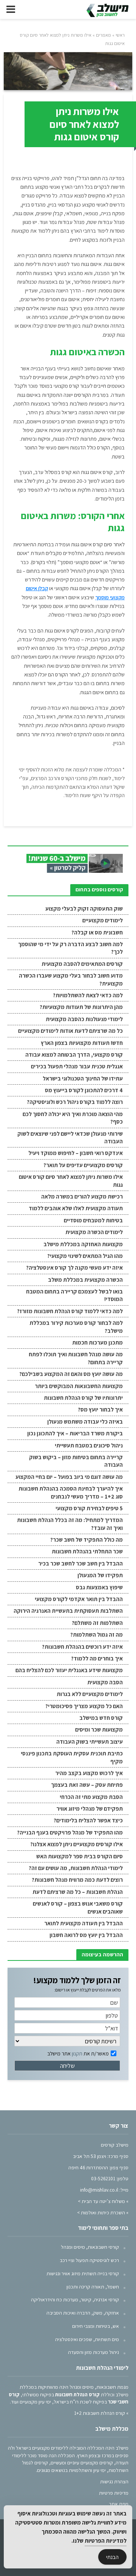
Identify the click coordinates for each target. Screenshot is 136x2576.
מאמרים (104, 35)
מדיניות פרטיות (114, 2493)
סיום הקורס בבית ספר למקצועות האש (80, 1856)
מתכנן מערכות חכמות (97, 1342)
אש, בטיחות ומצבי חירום (96, 2326)
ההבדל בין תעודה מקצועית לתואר (83, 1923)
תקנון (77, 2054)
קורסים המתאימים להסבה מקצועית (82, 964)
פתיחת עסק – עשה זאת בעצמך (87, 1785)
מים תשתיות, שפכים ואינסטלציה (87, 2339)
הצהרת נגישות (114, 2481)
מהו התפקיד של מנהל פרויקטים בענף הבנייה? (70, 1832)
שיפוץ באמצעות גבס (99, 1587)
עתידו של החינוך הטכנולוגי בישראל (83, 1078)
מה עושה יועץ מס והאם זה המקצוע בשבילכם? (71, 1374)
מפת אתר (119, 2504)
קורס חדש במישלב (101, 1718)
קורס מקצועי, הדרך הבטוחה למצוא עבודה (74, 1055)
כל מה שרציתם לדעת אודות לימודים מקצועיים (70, 1031)
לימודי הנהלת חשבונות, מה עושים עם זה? (76, 1868)
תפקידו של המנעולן (100, 1575)
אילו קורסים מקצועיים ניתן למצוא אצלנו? (76, 1844)
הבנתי (112, 2557)
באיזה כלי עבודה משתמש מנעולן (85, 1422)
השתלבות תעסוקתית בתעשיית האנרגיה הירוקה (68, 1611)
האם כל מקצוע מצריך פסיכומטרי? (84, 1706)
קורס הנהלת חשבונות (77, 2394)
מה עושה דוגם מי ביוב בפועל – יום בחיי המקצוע (69, 1477)
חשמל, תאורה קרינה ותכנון (93, 2287)
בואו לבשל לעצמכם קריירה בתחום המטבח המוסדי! (74, 1295)
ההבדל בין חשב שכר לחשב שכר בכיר (80, 1563)
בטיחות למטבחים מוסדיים (93, 1220)
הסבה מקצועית (105, 1682)
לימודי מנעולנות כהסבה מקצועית (84, 1019)
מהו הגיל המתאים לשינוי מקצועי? (85, 1256)
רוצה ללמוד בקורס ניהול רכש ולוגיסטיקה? (75, 1102)
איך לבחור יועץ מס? (100, 1409)
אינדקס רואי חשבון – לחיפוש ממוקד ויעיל (76, 1153)
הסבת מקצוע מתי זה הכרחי (91, 1797)
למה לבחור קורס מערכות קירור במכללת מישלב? (76, 1327)
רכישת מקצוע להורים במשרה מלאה (82, 1196)
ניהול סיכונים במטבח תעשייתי (89, 1445)
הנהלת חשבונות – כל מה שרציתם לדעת (78, 1892)
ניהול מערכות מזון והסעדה (93, 2352)
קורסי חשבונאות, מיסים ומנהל (90, 2247)
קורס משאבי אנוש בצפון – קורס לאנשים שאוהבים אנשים (78, 1907)
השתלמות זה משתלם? (97, 1623)
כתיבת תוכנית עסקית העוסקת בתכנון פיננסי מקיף (72, 1757)
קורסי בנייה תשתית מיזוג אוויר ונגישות (83, 2273)
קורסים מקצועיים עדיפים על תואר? (83, 1165)
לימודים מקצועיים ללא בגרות (90, 1694)
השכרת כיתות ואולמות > (101, 2212)
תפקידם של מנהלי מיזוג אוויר (90, 1809)
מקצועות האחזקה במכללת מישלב (83, 1244)
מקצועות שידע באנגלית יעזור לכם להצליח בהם (69, 1670)
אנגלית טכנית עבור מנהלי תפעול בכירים (77, 1066)
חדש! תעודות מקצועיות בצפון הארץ (82, 1043)
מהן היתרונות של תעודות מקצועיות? (81, 1007)
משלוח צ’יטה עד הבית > (101, 2201)
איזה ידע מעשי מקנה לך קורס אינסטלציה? (74, 1268)
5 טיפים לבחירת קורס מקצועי (89, 1508)
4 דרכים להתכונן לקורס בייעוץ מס (84, 1090)
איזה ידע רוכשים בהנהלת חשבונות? (82, 1647)
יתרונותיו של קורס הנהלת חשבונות (83, 1398)
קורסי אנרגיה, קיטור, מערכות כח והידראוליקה (75, 2299)
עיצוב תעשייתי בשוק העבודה (90, 1742)
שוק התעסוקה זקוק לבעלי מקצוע (84, 909)
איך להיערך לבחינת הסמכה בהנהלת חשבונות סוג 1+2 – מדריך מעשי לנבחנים (71, 1492)
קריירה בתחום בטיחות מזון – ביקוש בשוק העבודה (76, 1461)
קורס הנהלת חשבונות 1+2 (100, 2413)
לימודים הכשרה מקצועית (94, 1232)
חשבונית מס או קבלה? (97, 932)
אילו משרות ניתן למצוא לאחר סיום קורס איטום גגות (71, 1181)
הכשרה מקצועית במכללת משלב (85, 1280)
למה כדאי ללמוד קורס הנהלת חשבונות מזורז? (70, 1311)
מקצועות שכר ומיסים (99, 1730)
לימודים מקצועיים (103, 920)
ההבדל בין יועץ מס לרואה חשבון (86, 1935)
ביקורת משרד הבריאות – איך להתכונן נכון (75, 1433)
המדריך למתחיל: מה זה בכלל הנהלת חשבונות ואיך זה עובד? (70, 1524)
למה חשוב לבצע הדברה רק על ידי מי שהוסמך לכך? (70, 948)
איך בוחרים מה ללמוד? (97, 1658)
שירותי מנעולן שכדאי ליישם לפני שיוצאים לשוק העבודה (70, 1137)
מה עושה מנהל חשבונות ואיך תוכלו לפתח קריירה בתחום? (76, 1358)
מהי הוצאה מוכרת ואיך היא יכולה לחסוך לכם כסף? (73, 1118)
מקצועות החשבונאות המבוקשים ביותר (79, 1386)
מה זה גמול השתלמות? (97, 1635)
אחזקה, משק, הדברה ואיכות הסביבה (83, 2313)
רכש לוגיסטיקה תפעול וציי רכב (89, 2260)
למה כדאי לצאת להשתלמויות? (88, 995)
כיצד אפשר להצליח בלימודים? (88, 1820)
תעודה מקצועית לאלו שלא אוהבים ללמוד (76, 1208)
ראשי (120, 35)
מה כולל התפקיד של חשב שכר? (87, 1540)
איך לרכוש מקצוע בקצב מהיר (89, 1773)
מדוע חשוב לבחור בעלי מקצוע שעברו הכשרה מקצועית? (71, 979)
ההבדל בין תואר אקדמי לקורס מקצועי (79, 1599)
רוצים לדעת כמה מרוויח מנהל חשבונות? (77, 1880)
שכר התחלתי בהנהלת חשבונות (87, 1551)
